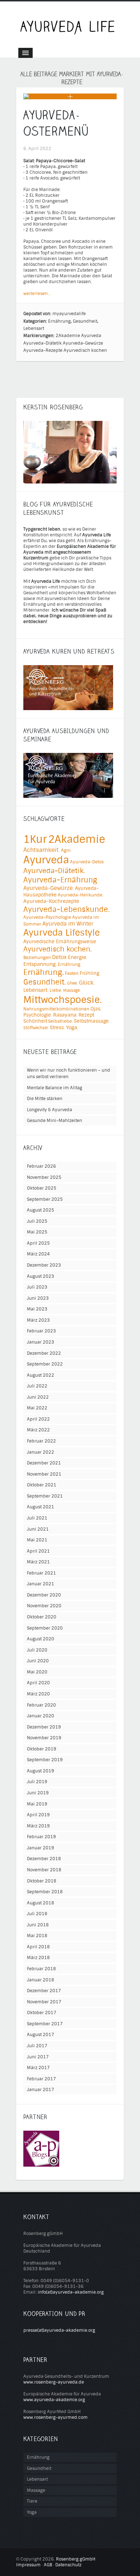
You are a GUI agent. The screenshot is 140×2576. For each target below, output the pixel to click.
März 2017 (38, 2068)
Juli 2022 (37, 1386)
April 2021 (38, 1551)
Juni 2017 (38, 2057)
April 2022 (38, 1419)
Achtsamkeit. (42, 850)
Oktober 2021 (42, 1485)
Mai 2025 (37, 1232)
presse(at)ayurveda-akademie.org (59, 2330)
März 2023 (38, 1320)
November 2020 (44, 1606)
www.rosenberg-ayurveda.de (54, 2382)
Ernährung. (44, 973)
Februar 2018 (41, 1969)
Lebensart (34, 328)
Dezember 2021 (44, 1463)
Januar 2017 (41, 2090)
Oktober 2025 (42, 1188)
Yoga (32, 2512)
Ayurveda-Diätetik (43, 343)
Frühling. (90, 973)
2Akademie (68, 336)
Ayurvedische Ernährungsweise (60, 942)
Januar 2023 (41, 1342)
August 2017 (41, 2035)
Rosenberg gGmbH (76, 2559)
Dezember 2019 (44, 1727)
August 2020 (41, 1639)
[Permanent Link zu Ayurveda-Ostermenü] (36, 96)
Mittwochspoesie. (63, 1000)
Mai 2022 (37, 1408)
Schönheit (35, 1021)
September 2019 (45, 1760)
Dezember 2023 (44, 1265)
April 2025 (38, 1243)
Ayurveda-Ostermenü (56, 123)
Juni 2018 (38, 1925)
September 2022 (45, 1364)
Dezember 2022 (44, 1353)
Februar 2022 (41, 1441)
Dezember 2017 (44, 1991)
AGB (48, 2565)
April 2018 (38, 1947)
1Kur (35, 839)
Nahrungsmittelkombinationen (56, 1009)
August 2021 (41, 1507)
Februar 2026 (41, 1166)
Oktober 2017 (42, 2013)
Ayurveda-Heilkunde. (81, 895)
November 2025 (44, 1177)
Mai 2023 (37, 1309)
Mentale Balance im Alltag (55, 1088)
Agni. (66, 850)
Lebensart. (36, 990)
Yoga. (72, 1028)
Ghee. (73, 983)
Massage (36, 2490)
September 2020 (45, 1628)
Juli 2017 (37, 2046)
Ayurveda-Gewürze (83, 343)
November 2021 (44, 1474)
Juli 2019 (37, 1782)
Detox (59, 957)
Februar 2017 (41, 2079)
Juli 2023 (37, 1287)
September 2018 (45, 1892)
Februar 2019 (41, 1837)
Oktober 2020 (42, 1617)
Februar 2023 (41, 1331)
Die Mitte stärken (45, 1099)
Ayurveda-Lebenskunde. (67, 910)
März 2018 (38, 1958)
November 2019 (44, 1738)
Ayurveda (91, 336)
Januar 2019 (41, 1848)
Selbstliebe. (60, 1021)
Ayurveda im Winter (68, 924)
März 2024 (38, 1254)
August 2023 (41, 1276)
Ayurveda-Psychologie (47, 917)
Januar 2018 (41, 1980)
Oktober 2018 (42, 1881)
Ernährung (59, 321)
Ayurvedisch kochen (85, 350)
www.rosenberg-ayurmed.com (55, 2417)
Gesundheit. (45, 982)
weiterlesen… (37, 294)
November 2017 (44, 2002)
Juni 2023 (38, 1298)
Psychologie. (38, 1015)
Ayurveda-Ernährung (60, 880)
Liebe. (56, 990)
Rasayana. (65, 1015)
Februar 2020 (41, 1705)
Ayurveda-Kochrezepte (51, 901)
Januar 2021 (41, 1584)
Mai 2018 (37, 1936)
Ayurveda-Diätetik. (54, 871)
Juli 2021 (37, 1518)
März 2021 (38, 1562)
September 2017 (45, 2024)
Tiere (32, 2501)
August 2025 (41, 1210)
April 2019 (38, 1815)
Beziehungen (37, 958)
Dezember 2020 (44, 1595)
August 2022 (41, 1375)
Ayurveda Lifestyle (62, 933)
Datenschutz (68, 2565)
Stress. (57, 1028)
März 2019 (38, 1826)
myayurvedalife (69, 314)
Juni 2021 (38, 1529)
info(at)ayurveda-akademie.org (71, 2292)
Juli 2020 (37, 1650)
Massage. (72, 990)
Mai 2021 (37, 1540)
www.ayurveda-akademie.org (54, 2400)
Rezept (86, 1015)
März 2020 (38, 1694)
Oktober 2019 (42, 1749)
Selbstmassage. (92, 1021)
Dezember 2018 (44, 1859)
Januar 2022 (41, 1452)
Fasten (72, 973)
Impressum (28, 2565)
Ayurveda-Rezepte (43, 350)
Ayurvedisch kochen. (57, 949)
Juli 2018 (37, 1914)
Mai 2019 (37, 1804)
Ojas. (96, 1009)
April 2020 (38, 1683)
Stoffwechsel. (36, 1028)
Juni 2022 (38, 1397)
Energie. (78, 957)
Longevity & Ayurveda (50, 1110)
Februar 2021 (41, 1573)
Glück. (87, 983)
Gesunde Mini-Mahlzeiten (55, 1121)
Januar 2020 (41, 1716)
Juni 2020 (38, 1661)
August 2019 (41, 1771)
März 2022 (38, 1430)
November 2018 (44, 1870)
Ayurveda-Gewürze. (49, 888)
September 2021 (45, 1496)
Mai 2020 (37, 1672)
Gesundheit (85, 321)
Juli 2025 (37, 1221)
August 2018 (41, 1903)
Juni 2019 (38, 1793)
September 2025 (45, 1199)
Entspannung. (40, 964)
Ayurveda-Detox (87, 862)
